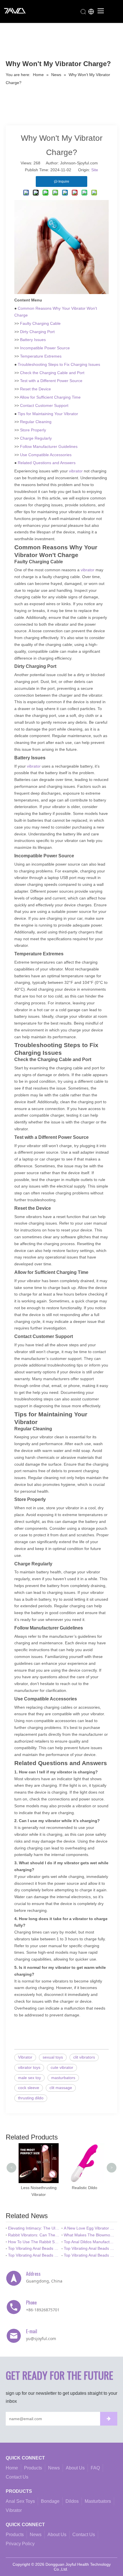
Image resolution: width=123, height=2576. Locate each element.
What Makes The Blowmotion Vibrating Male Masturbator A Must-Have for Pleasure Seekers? (89, 2235)
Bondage (50, 2501)
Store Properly (33, 430)
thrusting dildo (31, 2098)
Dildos (72, 2501)
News (54, 2468)
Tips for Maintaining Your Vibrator (48, 414)
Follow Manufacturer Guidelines (49, 446)
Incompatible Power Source (45, 348)
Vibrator (25, 2057)
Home (12, 2468)
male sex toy (29, 2078)
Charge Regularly (36, 438)
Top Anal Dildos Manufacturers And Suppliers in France (89, 2242)
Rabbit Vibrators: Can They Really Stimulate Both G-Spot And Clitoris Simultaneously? (34, 2235)
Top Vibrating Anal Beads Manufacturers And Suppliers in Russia (34, 2255)
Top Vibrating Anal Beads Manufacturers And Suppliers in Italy (34, 2248)
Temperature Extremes (41, 356)
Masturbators (98, 2501)
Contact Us (17, 2477)
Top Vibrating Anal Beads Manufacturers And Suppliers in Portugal (89, 2248)
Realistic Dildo (85, 2188)
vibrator (76, 471)
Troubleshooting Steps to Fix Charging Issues (59, 364)
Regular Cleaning (36, 422)
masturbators (63, 2078)
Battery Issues (33, 340)
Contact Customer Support (44, 405)
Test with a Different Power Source (51, 381)
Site (95, 170)
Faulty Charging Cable (40, 323)
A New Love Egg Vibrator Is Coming (89, 2228)
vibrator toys (29, 2067)
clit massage (61, 2088)
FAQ (95, 2468)
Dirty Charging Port (37, 332)
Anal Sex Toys (20, 2501)
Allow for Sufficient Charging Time (50, 397)
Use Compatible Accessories (46, 455)
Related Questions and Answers (47, 463)
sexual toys (53, 2057)
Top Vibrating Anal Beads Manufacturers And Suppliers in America (89, 2255)
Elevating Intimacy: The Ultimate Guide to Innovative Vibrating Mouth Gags (34, 2228)
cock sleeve (29, 2088)
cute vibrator (62, 2067)
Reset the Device (35, 389)
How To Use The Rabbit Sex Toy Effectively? (34, 2242)
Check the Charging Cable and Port (52, 373)
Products (33, 2468)
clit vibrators (84, 2057)
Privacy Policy (20, 2544)
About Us (75, 2468)
